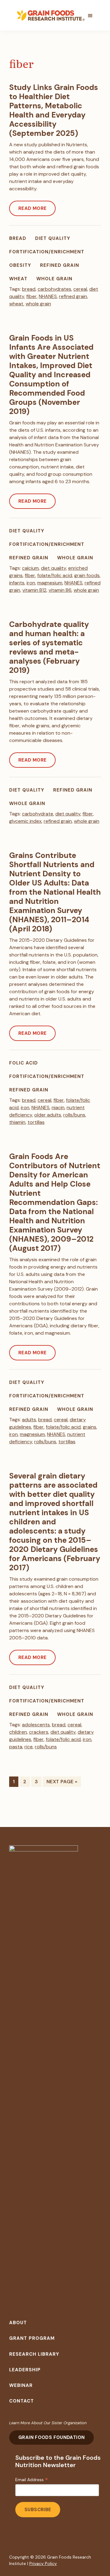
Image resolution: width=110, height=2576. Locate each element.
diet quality (53, 568)
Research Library (34, 2354)
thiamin (17, 1122)
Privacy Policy (43, 2563)
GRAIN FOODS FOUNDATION (51, 2437)
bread (29, 289)
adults (29, 1420)
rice (29, 1747)
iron (31, 583)
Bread (18, 238)
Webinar (21, 2385)
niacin (58, 1107)
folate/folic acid (55, 575)
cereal (80, 289)
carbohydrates (54, 289)
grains (90, 1427)
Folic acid (24, 1063)
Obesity (20, 265)
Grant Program (32, 2338)
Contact (22, 2401)
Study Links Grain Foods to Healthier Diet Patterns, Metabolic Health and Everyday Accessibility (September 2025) (54, 110)
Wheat (18, 279)
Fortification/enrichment (47, 252)
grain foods (87, 575)
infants (17, 583)
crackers (39, 1732)
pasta (16, 1747)
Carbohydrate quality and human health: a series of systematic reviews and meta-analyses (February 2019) (49, 647)
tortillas (36, 1122)
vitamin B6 (60, 590)
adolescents (36, 1725)
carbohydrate (38, 814)
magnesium (50, 583)
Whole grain (54, 279)
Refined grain (60, 265)
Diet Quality (53, 238)
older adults (48, 1115)
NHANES (48, 296)
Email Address (32, 2480)
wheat (16, 304)
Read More (32, 208)
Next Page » (62, 1782)
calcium (30, 568)
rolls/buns (74, 1115)
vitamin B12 (34, 590)
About (18, 2323)
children (18, 1732)
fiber (31, 296)
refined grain (73, 296)
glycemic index (25, 821)
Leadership (25, 2370)
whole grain (38, 304)
